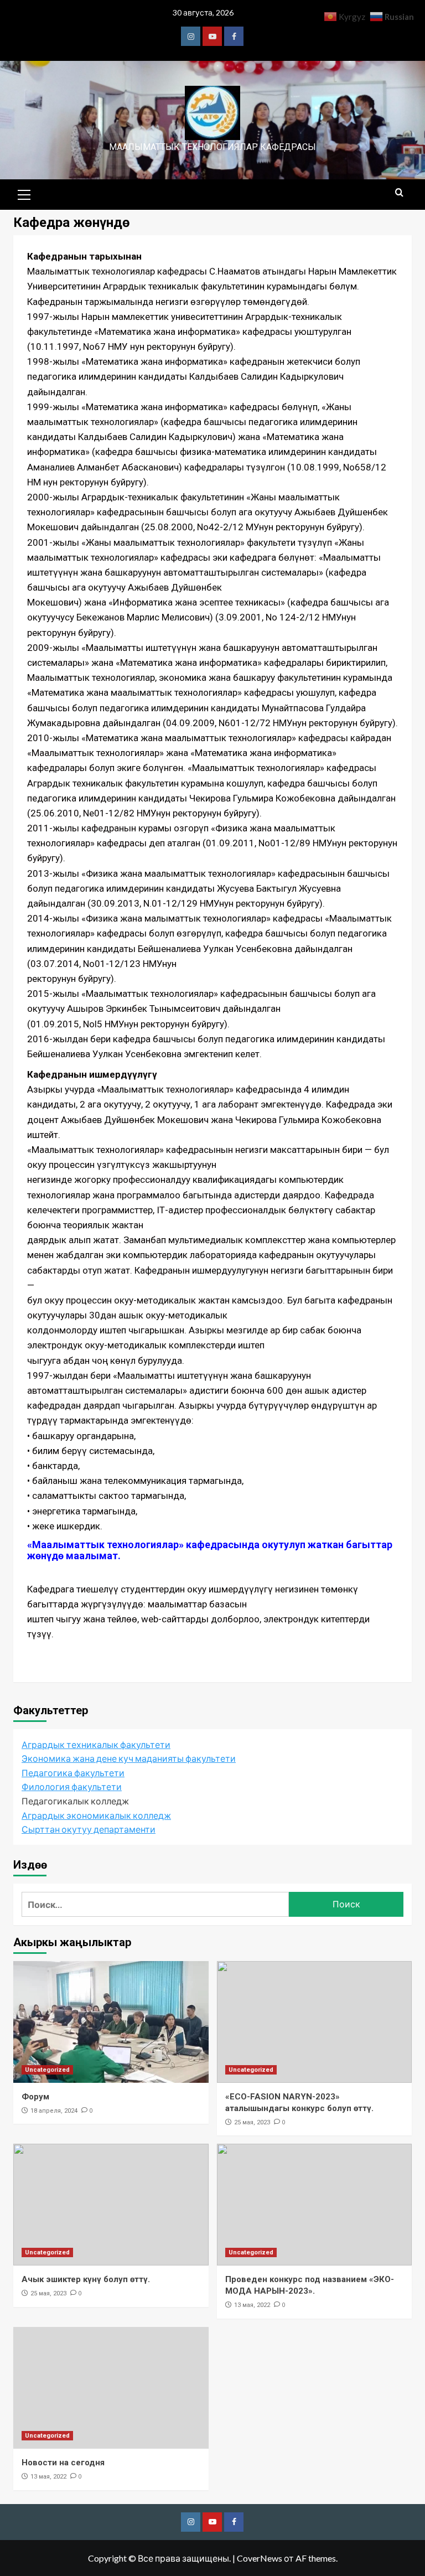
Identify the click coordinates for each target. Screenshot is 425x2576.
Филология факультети (72, 1786)
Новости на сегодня (63, 2463)
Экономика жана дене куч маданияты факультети (129, 1758)
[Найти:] (155, 1904)
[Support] (234, 36)
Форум (35, 2097)
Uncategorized (47, 2070)
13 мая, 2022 (252, 2305)
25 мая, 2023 (252, 2122)
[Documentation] (212, 36)
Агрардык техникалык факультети (96, 1744)
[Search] (399, 193)
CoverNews (260, 2558)
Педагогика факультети (73, 1773)
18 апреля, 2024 (54, 2111)
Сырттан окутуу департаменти (89, 1829)
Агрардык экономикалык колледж (96, 1815)
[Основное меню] (24, 193)
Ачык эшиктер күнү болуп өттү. (86, 2279)
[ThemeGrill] (191, 36)
